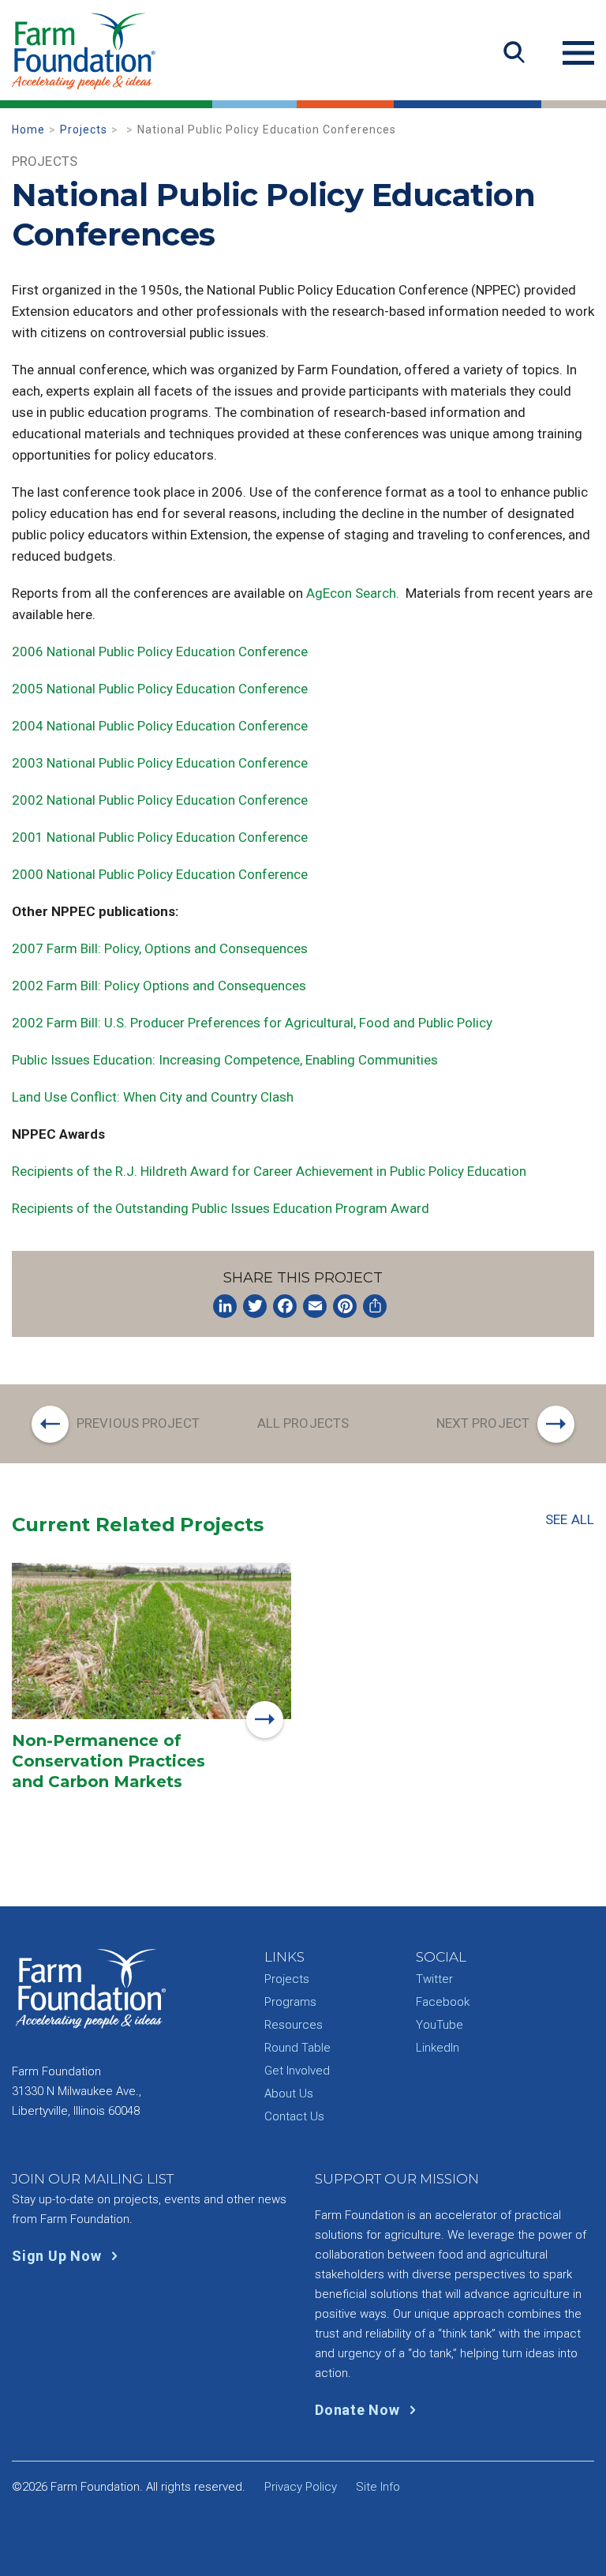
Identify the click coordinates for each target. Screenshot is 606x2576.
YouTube (440, 2025)
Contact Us (294, 2116)
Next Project (483, 1423)
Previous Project (138, 1423)
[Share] (375, 1306)
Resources (294, 2025)
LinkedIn (438, 2048)
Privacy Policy (301, 2487)
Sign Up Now (58, 2256)
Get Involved (297, 2071)
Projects (84, 130)
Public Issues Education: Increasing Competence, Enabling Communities (225, 1060)
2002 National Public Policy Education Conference (160, 800)
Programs (290, 2002)
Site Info (378, 2487)
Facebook (443, 2002)
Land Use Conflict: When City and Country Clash (153, 1097)
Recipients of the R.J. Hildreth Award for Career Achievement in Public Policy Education (269, 1171)
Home (28, 130)
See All (570, 1519)
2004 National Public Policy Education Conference (160, 726)
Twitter (434, 1979)
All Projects (303, 1423)
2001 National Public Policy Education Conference (160, 837)
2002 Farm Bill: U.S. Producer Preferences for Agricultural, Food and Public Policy (252, 1023)
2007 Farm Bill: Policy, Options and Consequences (160, 948)
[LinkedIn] (225, 1306)
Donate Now (359, 2410)
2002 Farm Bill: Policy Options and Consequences (159, 986)
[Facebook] (285, 1306)
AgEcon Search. (353, 593)
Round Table (297, 2048)
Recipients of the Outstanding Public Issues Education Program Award (221, 1208)
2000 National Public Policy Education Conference (160, 874)
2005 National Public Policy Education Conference (160, 689)
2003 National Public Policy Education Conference (160, 763)
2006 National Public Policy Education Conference (160, 652)
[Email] (315, 1306)
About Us (289, 2093)
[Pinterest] (345, 1306)
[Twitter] (255, 1306)
